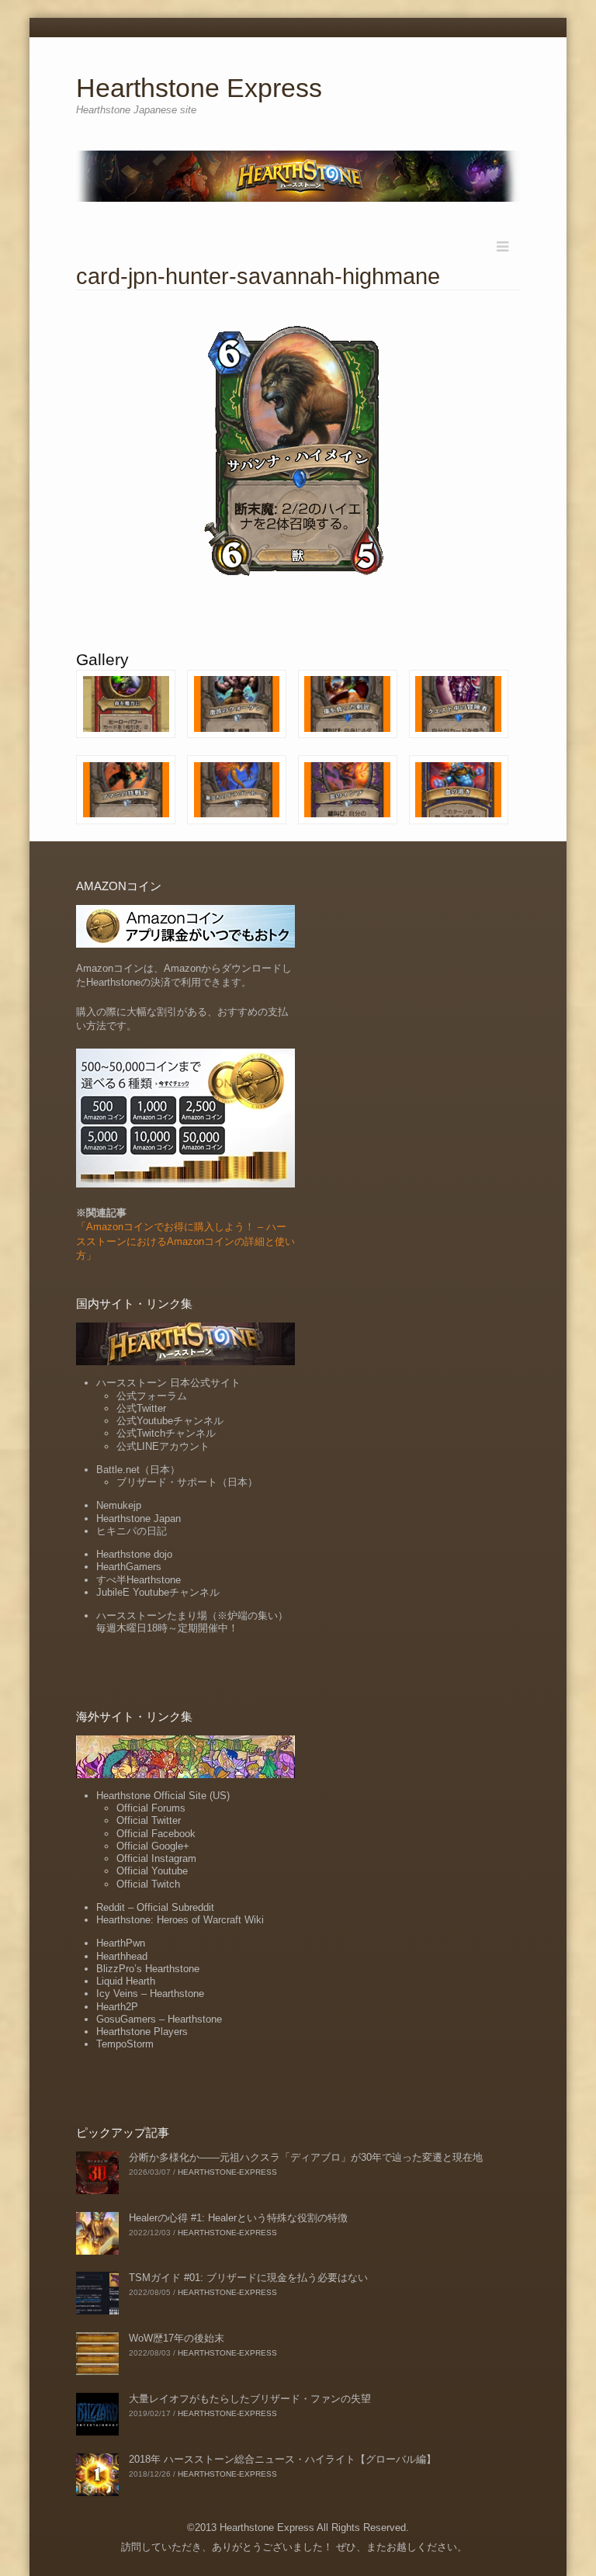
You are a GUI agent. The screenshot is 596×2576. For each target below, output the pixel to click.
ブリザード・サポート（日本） (187, 1482)
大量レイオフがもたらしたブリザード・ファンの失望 (250, 2399)
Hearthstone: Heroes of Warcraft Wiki (180, 1920)
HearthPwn (121, 1943)
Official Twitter (149, 1820)
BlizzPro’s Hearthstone (148, 1969)
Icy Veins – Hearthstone (150, 1994)
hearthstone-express (227, 2172)
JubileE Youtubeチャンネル (158, 1592)
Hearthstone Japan (139, 1519)
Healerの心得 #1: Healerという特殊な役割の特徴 (238, 2218)
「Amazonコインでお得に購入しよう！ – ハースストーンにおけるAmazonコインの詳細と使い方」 (185, 1241)
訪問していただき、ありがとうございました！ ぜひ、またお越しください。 (294, 2547)
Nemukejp (119, 1505)
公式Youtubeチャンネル (170, 1421)
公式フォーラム (152, 1396)
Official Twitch (148, 1884)
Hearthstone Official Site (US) (163, 1796)
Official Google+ (153, 1846)
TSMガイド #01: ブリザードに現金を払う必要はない (248, 2278)
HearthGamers (129, 1567)
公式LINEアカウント (163, 1446)
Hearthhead (122, 1956)
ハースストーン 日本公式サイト (168, 1383)
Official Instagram (156, 1858)
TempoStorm (125, 2044)
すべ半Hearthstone (139, 1580)
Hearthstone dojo (134, 1554)
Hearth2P (117, 2007)
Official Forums (151, 1808)
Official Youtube (152, 1871)
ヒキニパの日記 (132, 1531)
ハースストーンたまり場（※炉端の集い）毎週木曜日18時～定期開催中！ (192, 1622)
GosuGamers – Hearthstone (159, 2019)
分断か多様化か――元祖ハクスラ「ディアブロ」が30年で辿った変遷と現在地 (306, 2157)
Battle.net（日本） (138, 1470)
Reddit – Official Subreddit (155, 1907)
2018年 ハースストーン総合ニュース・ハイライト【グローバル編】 (282, 2459)
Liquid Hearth (126, 1981)
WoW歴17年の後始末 (177, 2338)
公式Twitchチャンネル (166, 1433)
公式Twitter (141, 1408)
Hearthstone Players (142, 2032)
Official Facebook (156, 1834)
